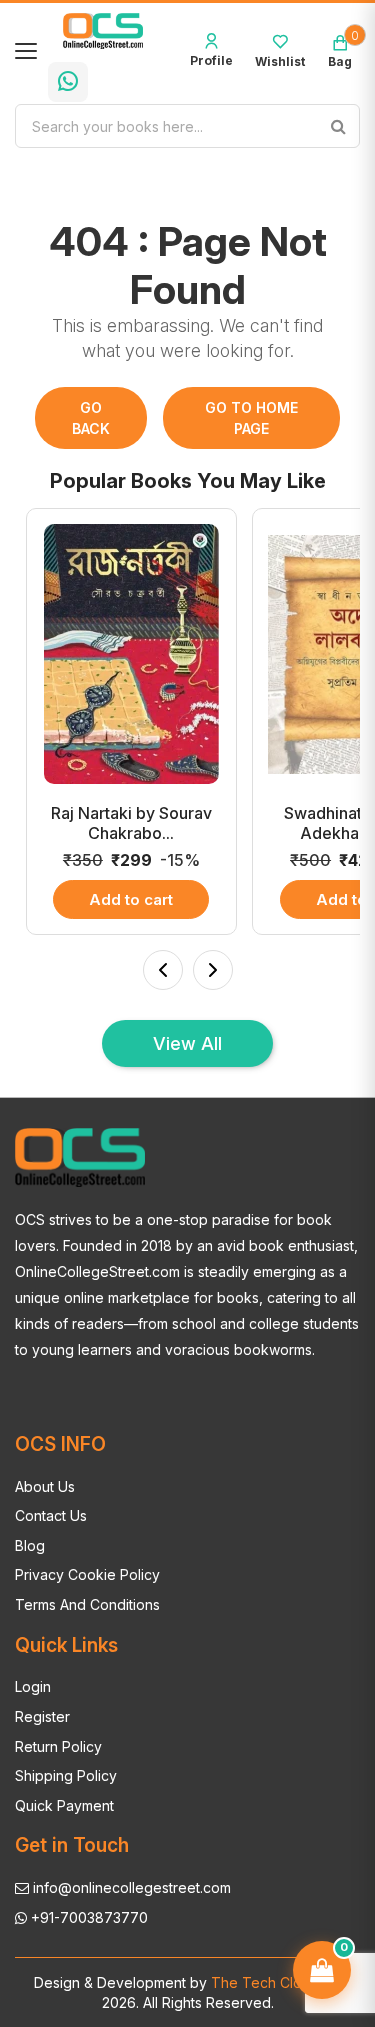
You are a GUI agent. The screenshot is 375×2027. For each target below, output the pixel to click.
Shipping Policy (66, 1775)
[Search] (338, 126)
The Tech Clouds (266, 1982)
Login (33, 1686)
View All (187, 1043)
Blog (30, 1545)
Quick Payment (64, 1805)
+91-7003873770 (87, 1917)
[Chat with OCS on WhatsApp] (68, 82)
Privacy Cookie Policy (87, 1574)
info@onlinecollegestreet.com (130, 1887)
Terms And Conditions (87, 1604)
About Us (45, 1486)
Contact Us (51, 1515)
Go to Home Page (251, 418)
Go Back (91, 418)
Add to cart (131, 899)
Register (42, 1716)
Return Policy (58, 1746)
